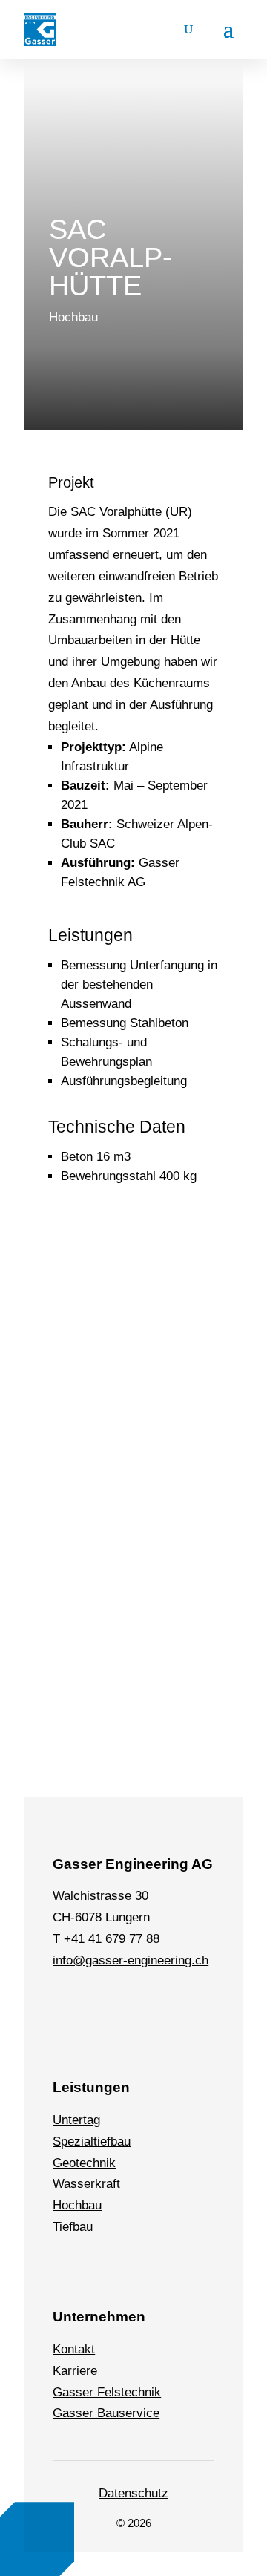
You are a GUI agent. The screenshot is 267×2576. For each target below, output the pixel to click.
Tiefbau (73, 2227)
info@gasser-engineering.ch (131, 1960)
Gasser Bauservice (106, 2413)
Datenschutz (133, 2493)
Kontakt (74, 2349)
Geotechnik (84, 2163)
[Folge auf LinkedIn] (67, 1993)
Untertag (76, 2120)
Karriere (75, 2371)
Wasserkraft (86, 2184)
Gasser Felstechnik (107, 2392)
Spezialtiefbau (92, 2141)
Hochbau (77, 2205)
